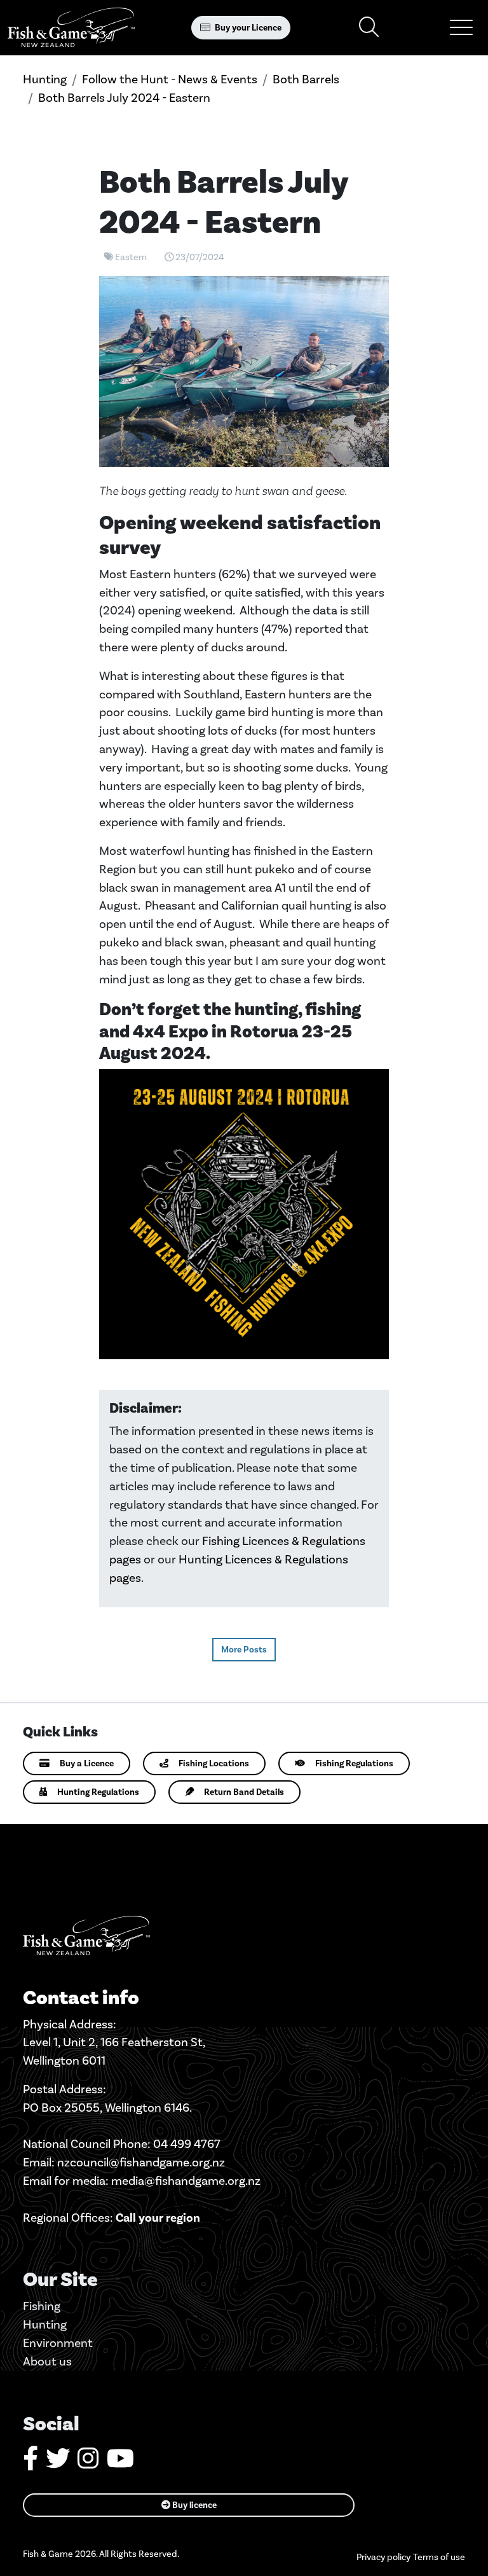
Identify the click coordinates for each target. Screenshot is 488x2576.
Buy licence (193, 2505)
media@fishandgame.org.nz (186, 2181)
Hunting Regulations (98, 1792)
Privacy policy (383, 2557)
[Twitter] (58, 2463)
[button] (461, 27)
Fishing (42, 2306)
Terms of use (439, 2557)
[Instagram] (88, 2463)
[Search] (369, 28)
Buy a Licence (87, 1763)
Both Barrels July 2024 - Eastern (124, 98)
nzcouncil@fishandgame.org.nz (141, 2162)
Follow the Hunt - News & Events (170, 79)
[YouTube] (120, 2463)
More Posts (244, 1650)
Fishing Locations (214, 1763)
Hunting (45, 79)
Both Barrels (306, 79)
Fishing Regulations (354, 1763)
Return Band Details (244, 1792)
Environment (58, 2343)
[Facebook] (30, 2463)
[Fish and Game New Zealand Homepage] (71, 28)
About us (47, 2361)
